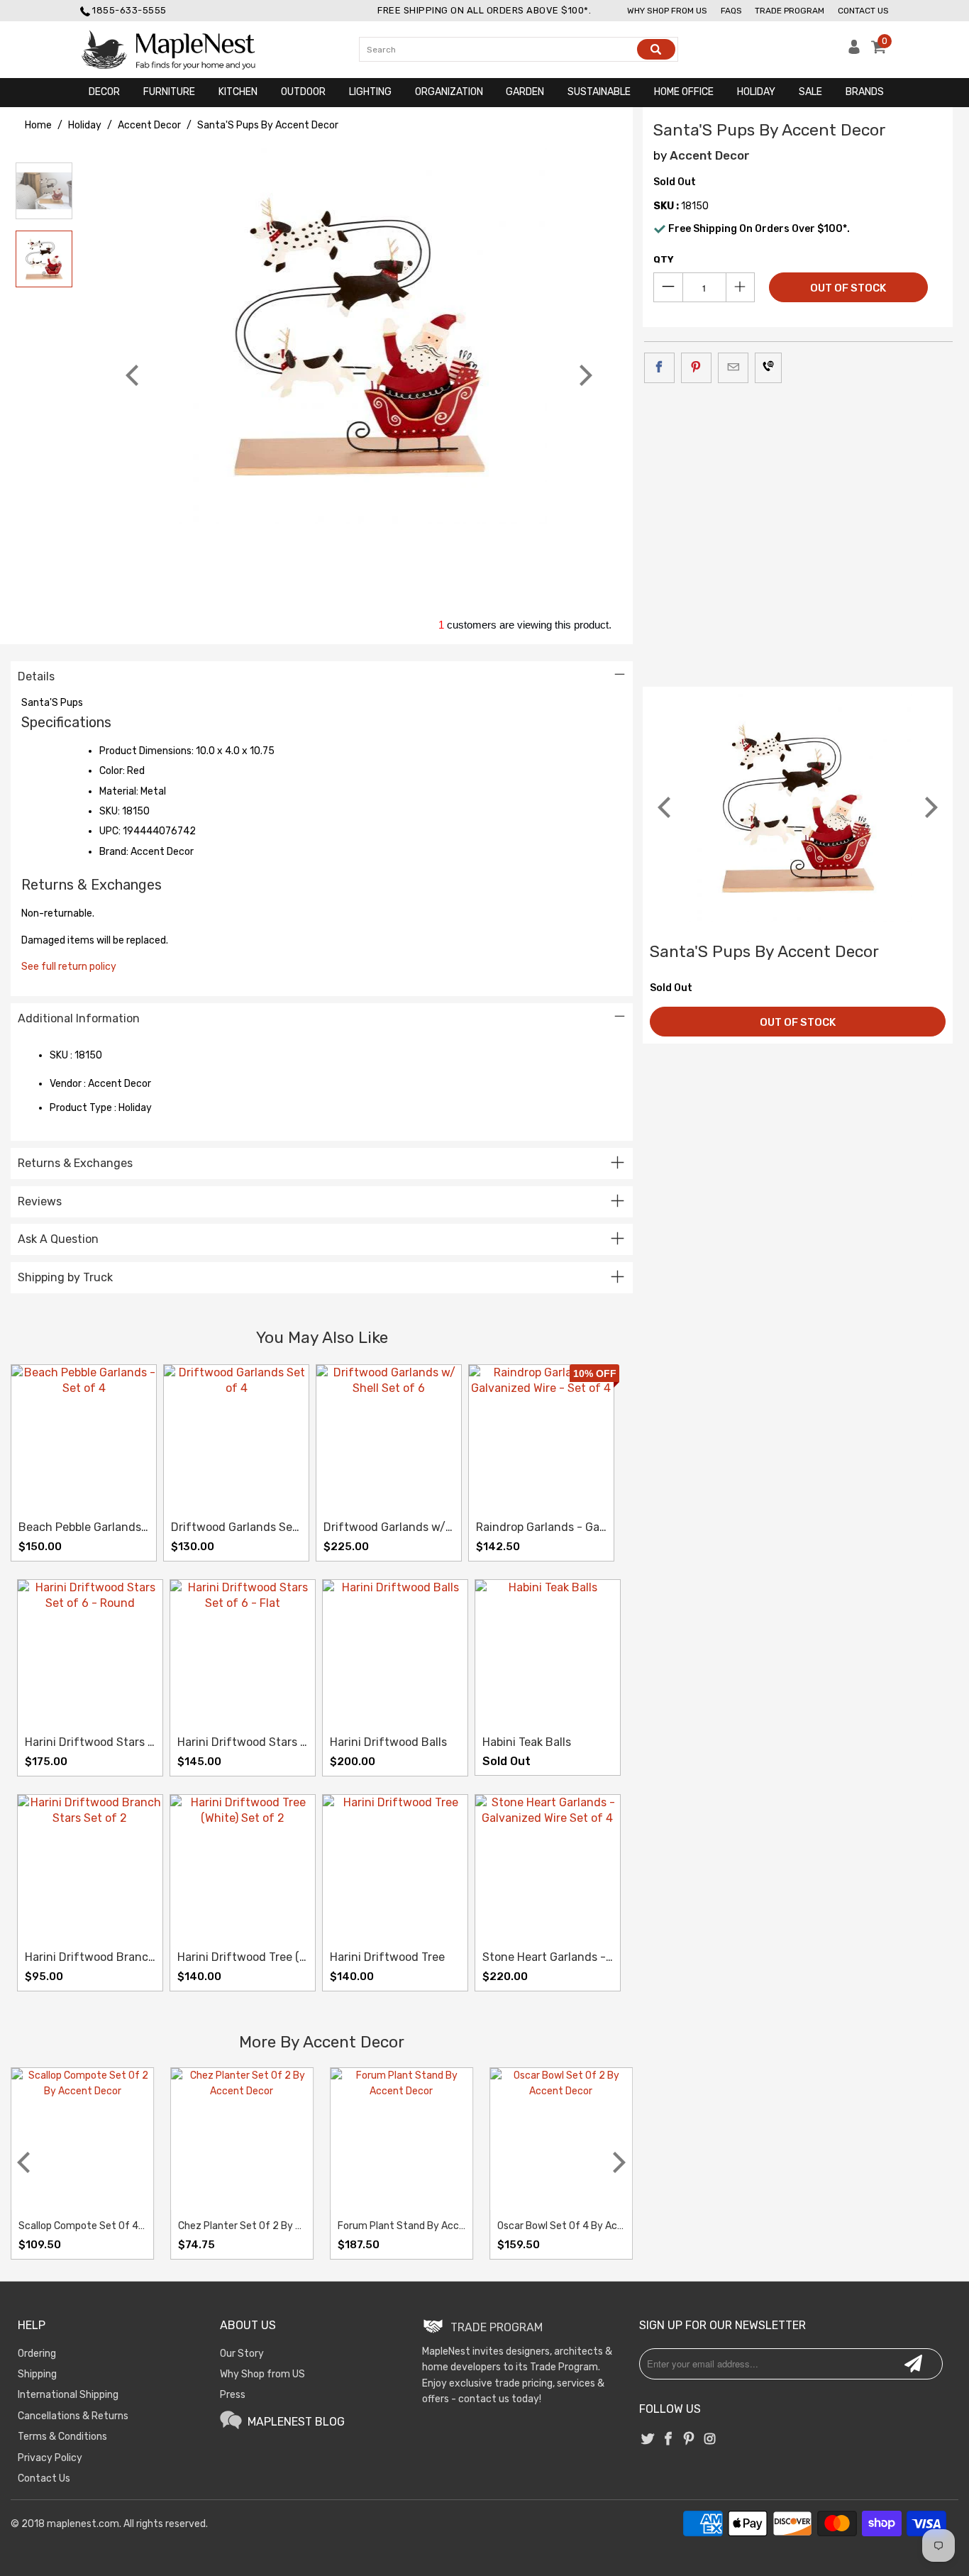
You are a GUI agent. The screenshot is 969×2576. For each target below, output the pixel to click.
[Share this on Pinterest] (696, 367)
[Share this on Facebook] (659, 367)
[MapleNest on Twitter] (648, 2440)
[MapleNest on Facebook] (668, 2440)
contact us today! (500, 2399)
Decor (104, 92)
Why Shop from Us (667, 11)
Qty (664, 259)
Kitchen (238, 92)
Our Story (242, 2354)
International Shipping (68, 2395)
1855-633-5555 (129, 10)
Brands (865, 92)
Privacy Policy (50, 2458)
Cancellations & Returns (73, 2416)
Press (233, 2395)
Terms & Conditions (62, 2437)
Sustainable (599, 92)
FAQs (731, 11)
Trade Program (790, 11)
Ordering (37, 2354)
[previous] (134, 375)
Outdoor (303, 92)
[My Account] (854, 51)
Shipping (37, 2374)
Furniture (169, 92)
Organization (449, 92)
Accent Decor (710, 155)
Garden (525, 92)
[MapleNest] (181, 50)
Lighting (370, 92)
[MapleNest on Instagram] (710, 2440)
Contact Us (863, 11)
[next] (584, 375)
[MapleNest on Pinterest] (690, 2440)
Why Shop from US (262, 2374)
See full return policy (69, 967)
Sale (810, 92)
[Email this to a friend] (733, 367)
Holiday (756, 92)
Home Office (684, 92)
